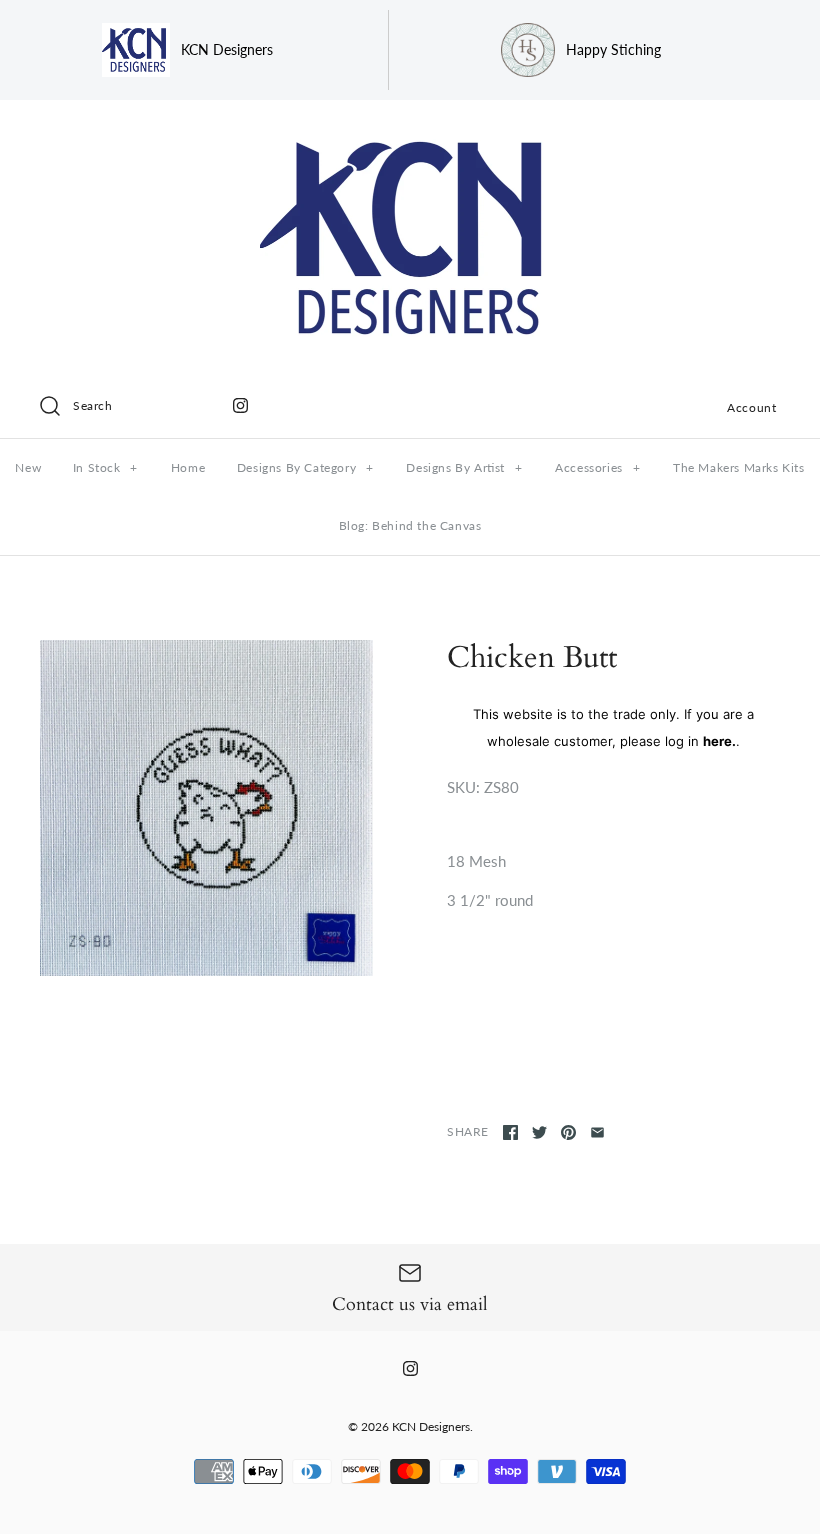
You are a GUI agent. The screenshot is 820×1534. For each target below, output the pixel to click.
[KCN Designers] (410, 132)
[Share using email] (597, 1132)
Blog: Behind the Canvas (410, 525)
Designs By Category (305, 467)
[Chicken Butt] (206, 808)
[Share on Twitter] (539, 1132)
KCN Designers (431, 1426)
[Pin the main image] (568, 1132)
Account (751, 407)
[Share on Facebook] (510, 1132)
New (28, 467)
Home (188, 467)
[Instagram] (240, 405)
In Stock (105, 467)
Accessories (597, 467)
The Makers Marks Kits (739, 467)
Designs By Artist (464, 467)
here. (719, 741)
